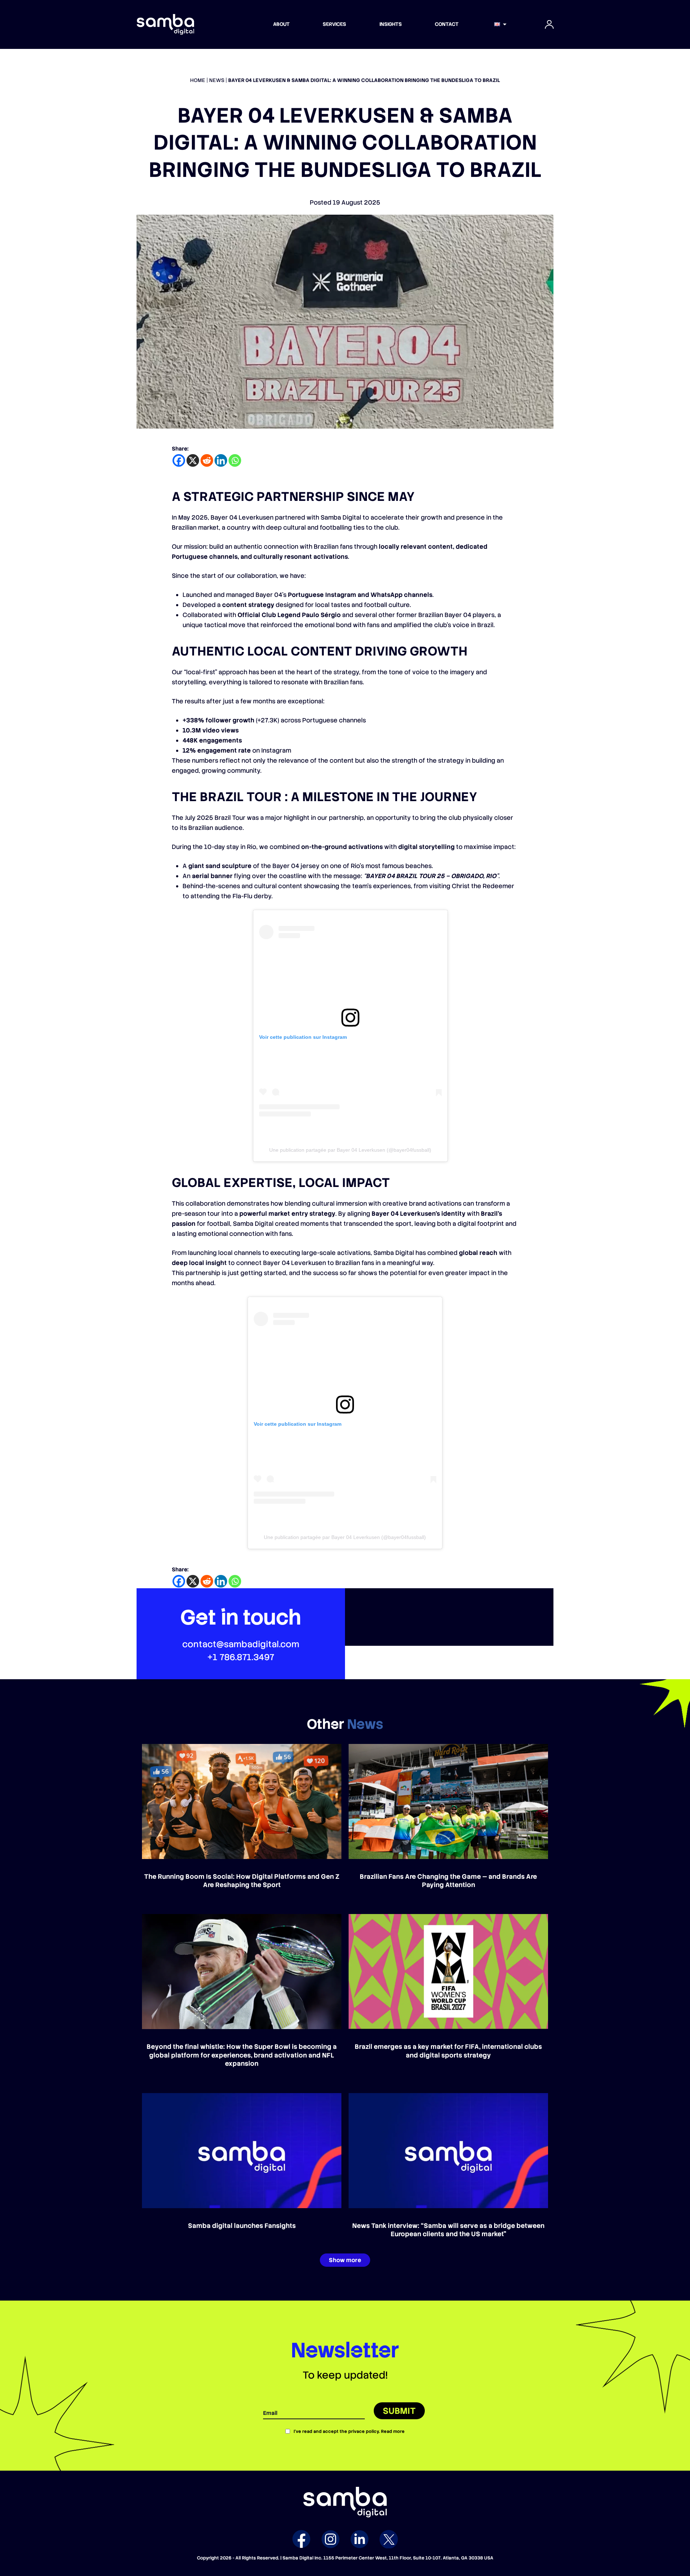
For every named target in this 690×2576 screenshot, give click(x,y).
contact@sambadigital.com (241, 1644)
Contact (447, 24)
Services (334, 24)
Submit (399, 2411)
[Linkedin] (221, 460)
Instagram (330, 2539)
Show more (345, 2260)
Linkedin (360, 2539)
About (281, 24)
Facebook (301, 2539)
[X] (193, 460)
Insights (391, 24)
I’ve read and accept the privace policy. (349, 2431)
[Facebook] (179, 460)
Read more (393, 2431)
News (217, 80)
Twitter (389, 2539)
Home (198, 80)
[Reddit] (207, 460)
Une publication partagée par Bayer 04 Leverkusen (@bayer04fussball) (350, 1150)
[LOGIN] (549, 24)
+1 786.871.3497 (241, 1657)
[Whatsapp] (235, 460)
